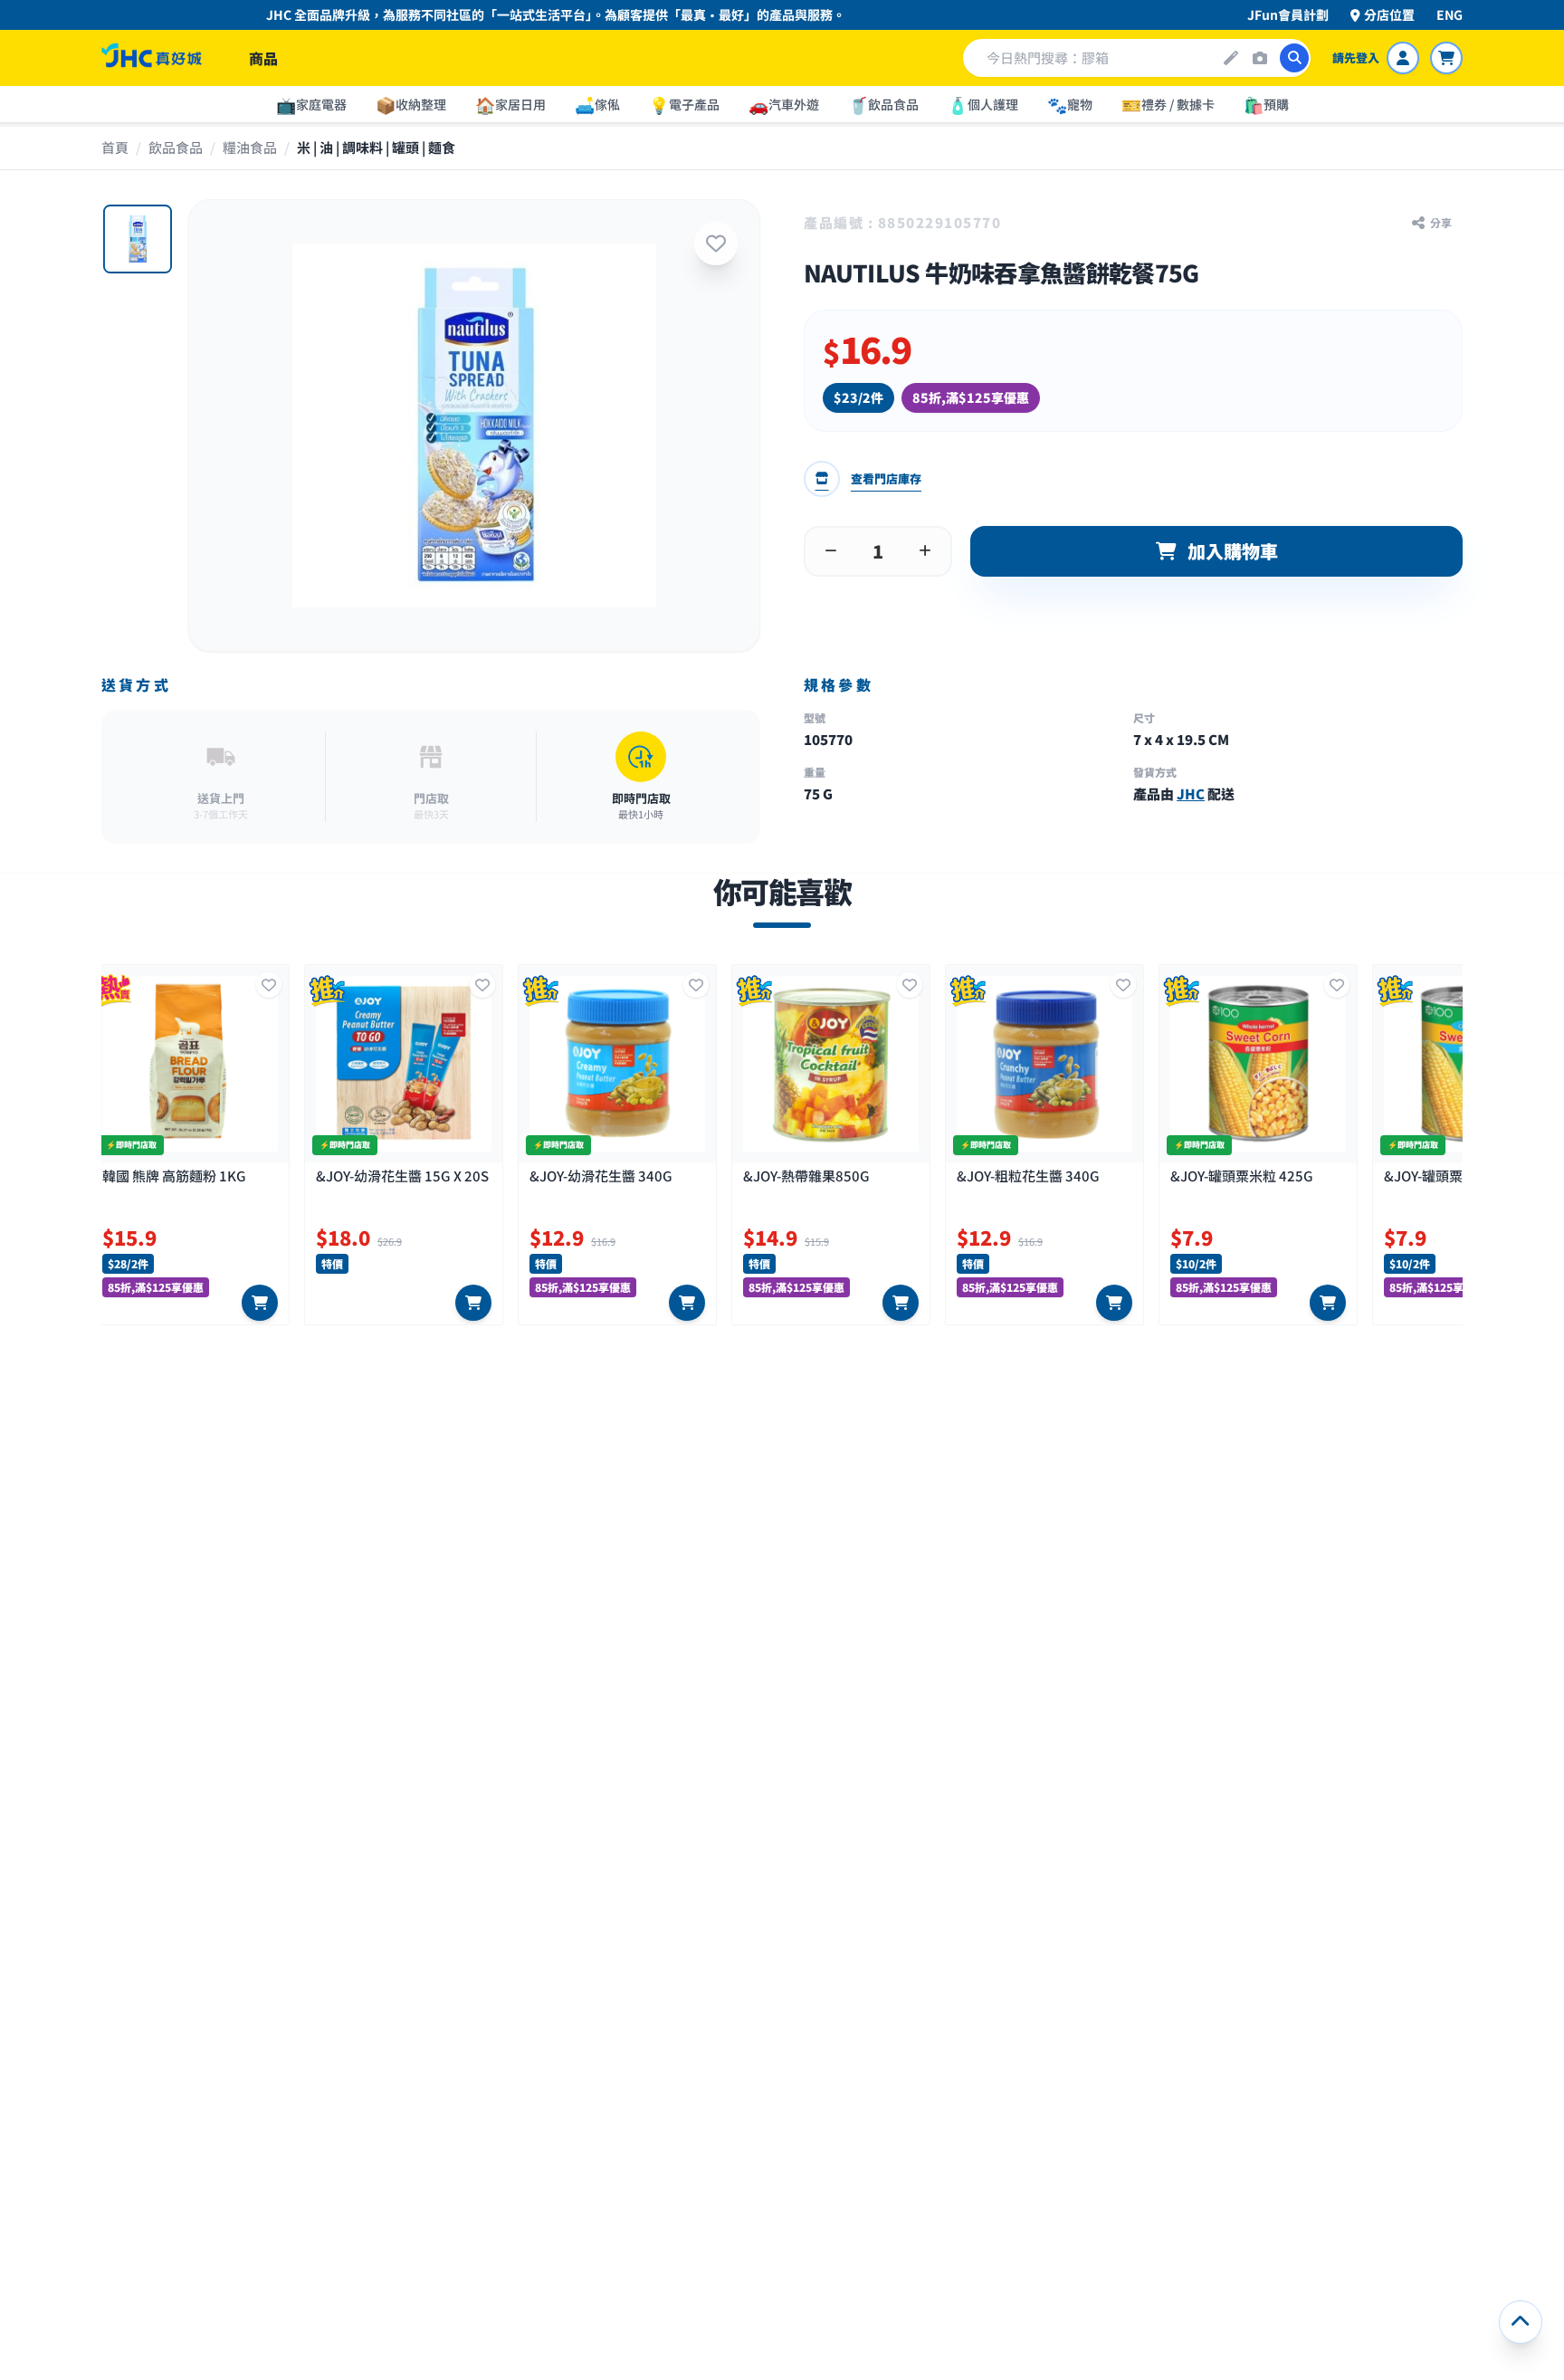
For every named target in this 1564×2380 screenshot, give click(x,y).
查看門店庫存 (886, 478)
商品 (263, 58)
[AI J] (1231, 58)
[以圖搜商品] (1260, 58)
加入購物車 (1233, 551)
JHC (1191, 793)
